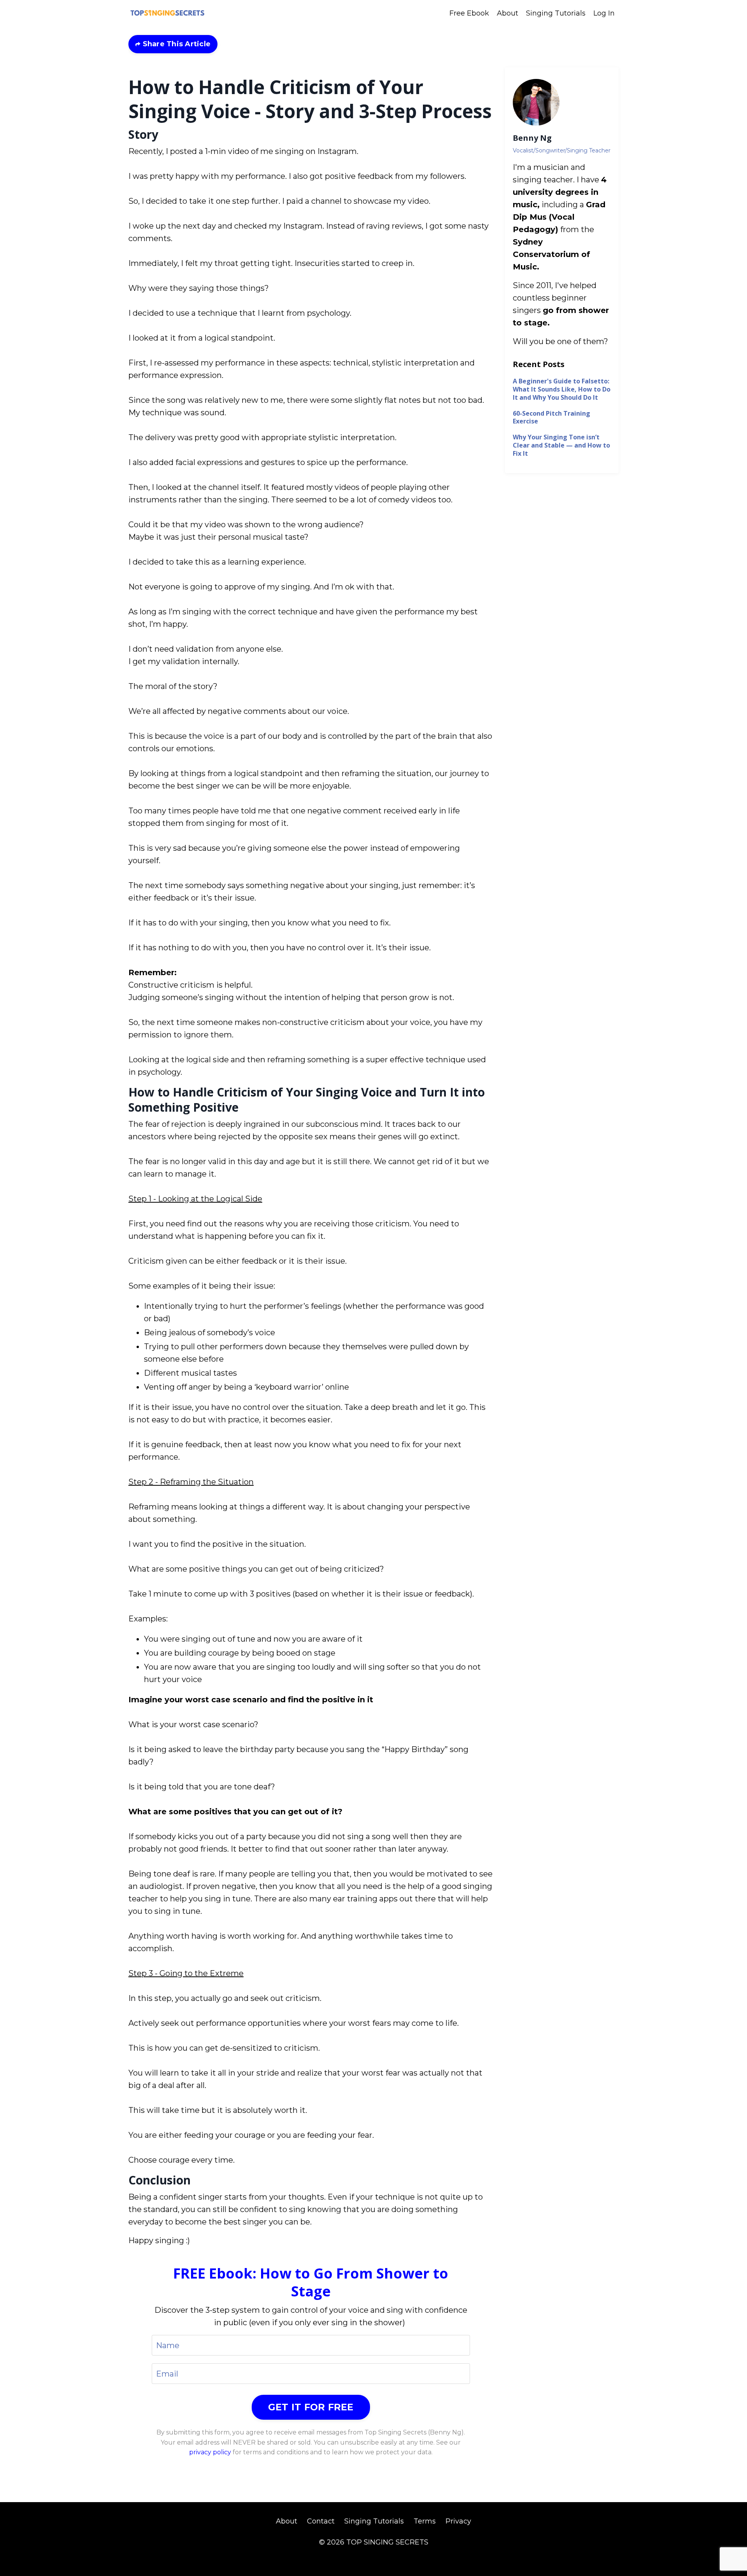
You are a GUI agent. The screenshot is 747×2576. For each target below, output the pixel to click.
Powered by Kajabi (373, 2556)
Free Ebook (469, 13)
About (508, 13)
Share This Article (175, 44)
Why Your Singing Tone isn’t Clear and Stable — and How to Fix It (561, 445)
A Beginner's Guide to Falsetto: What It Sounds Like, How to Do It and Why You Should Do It (562, 389)
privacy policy (210, 2452)
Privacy (458, 2521)
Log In (604, 13)
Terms (425, 2521)
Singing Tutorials (556, 13)
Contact (321, 2521)
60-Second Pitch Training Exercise (551, 418)
